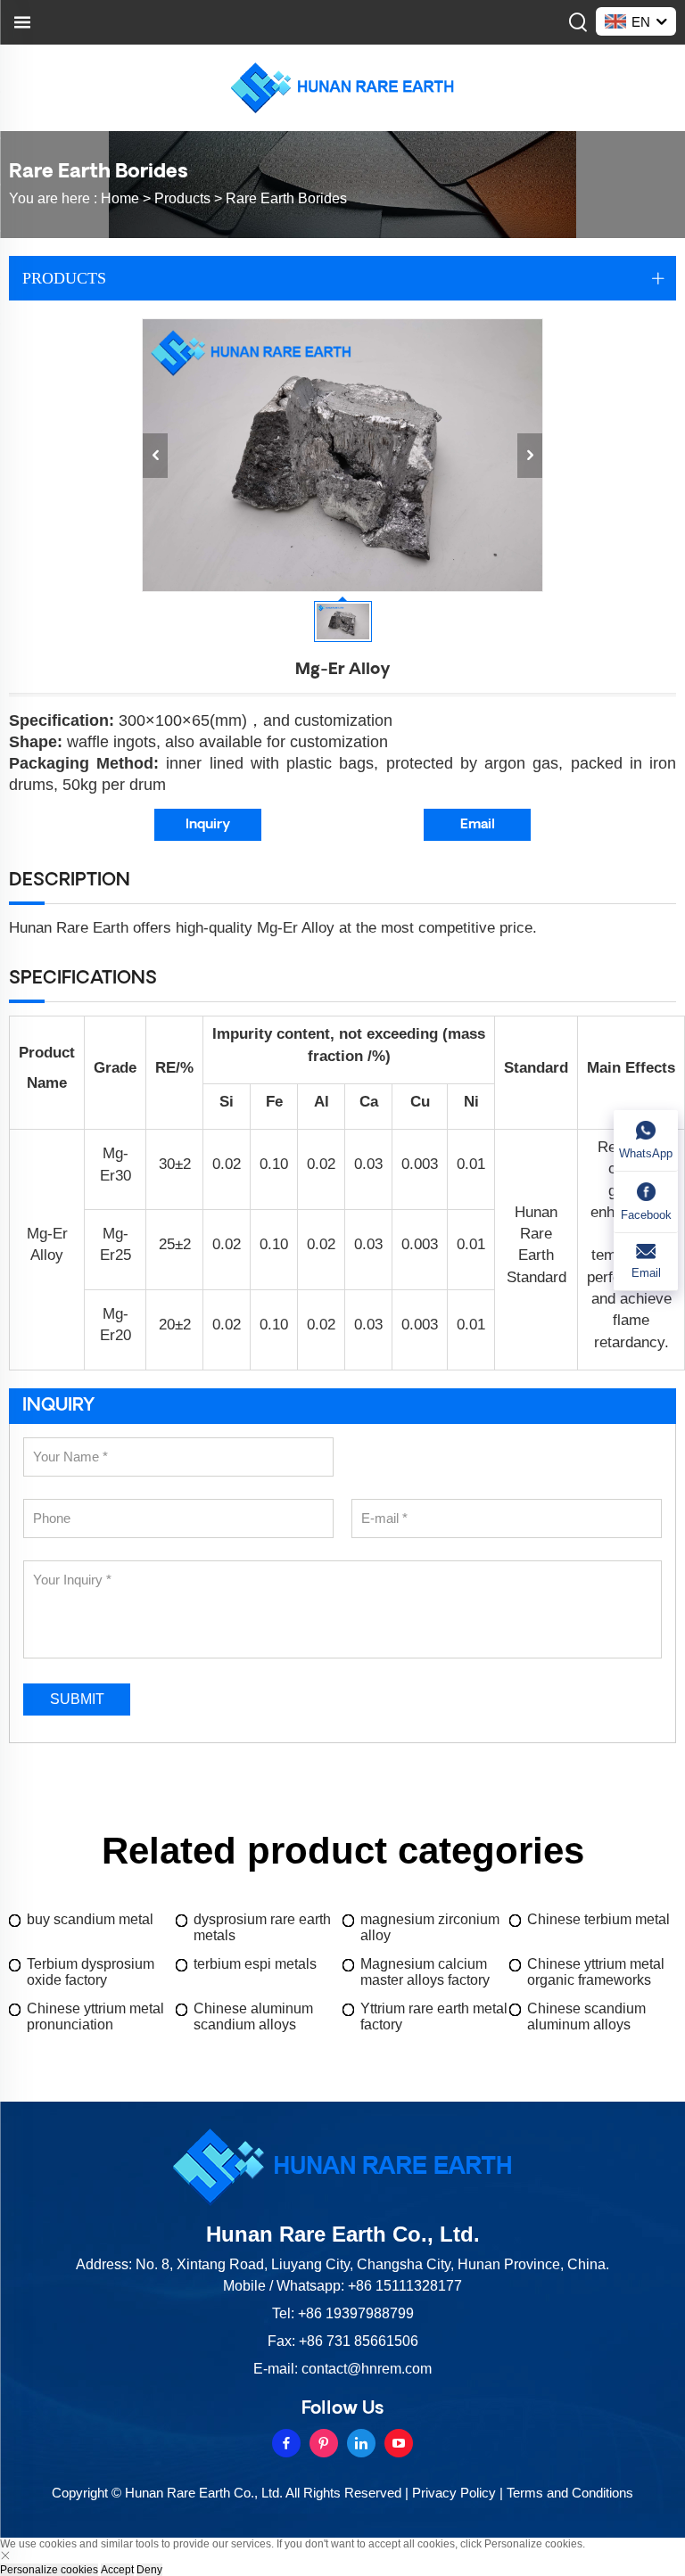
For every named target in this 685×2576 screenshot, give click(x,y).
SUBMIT (77, 1699)
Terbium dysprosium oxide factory (91, 1972)
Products (182, 198)
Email (478, 825)
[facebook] (286, 2443)
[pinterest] (324, 2443)
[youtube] (399, 2443)
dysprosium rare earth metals (262, 1927)
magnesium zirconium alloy (430, 1927)
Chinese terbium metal (598, 1919)
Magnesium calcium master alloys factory (425, 1972)
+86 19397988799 (356, 2313)
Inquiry (208, 825)
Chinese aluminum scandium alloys (253, 2016)
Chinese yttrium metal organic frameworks (596, 1972)
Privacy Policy (454, 2493)
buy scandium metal (90, 1919)
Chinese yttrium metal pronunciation (95, 2016)
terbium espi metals (255, 1964)
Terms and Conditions (570, 2493)
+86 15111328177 (405, 2286)
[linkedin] (361, 2443)
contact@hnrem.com (367, 2369)
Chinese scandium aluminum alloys (586, 2016)
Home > (128, 198)
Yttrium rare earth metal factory (434, 2016)
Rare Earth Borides (286, 198)
